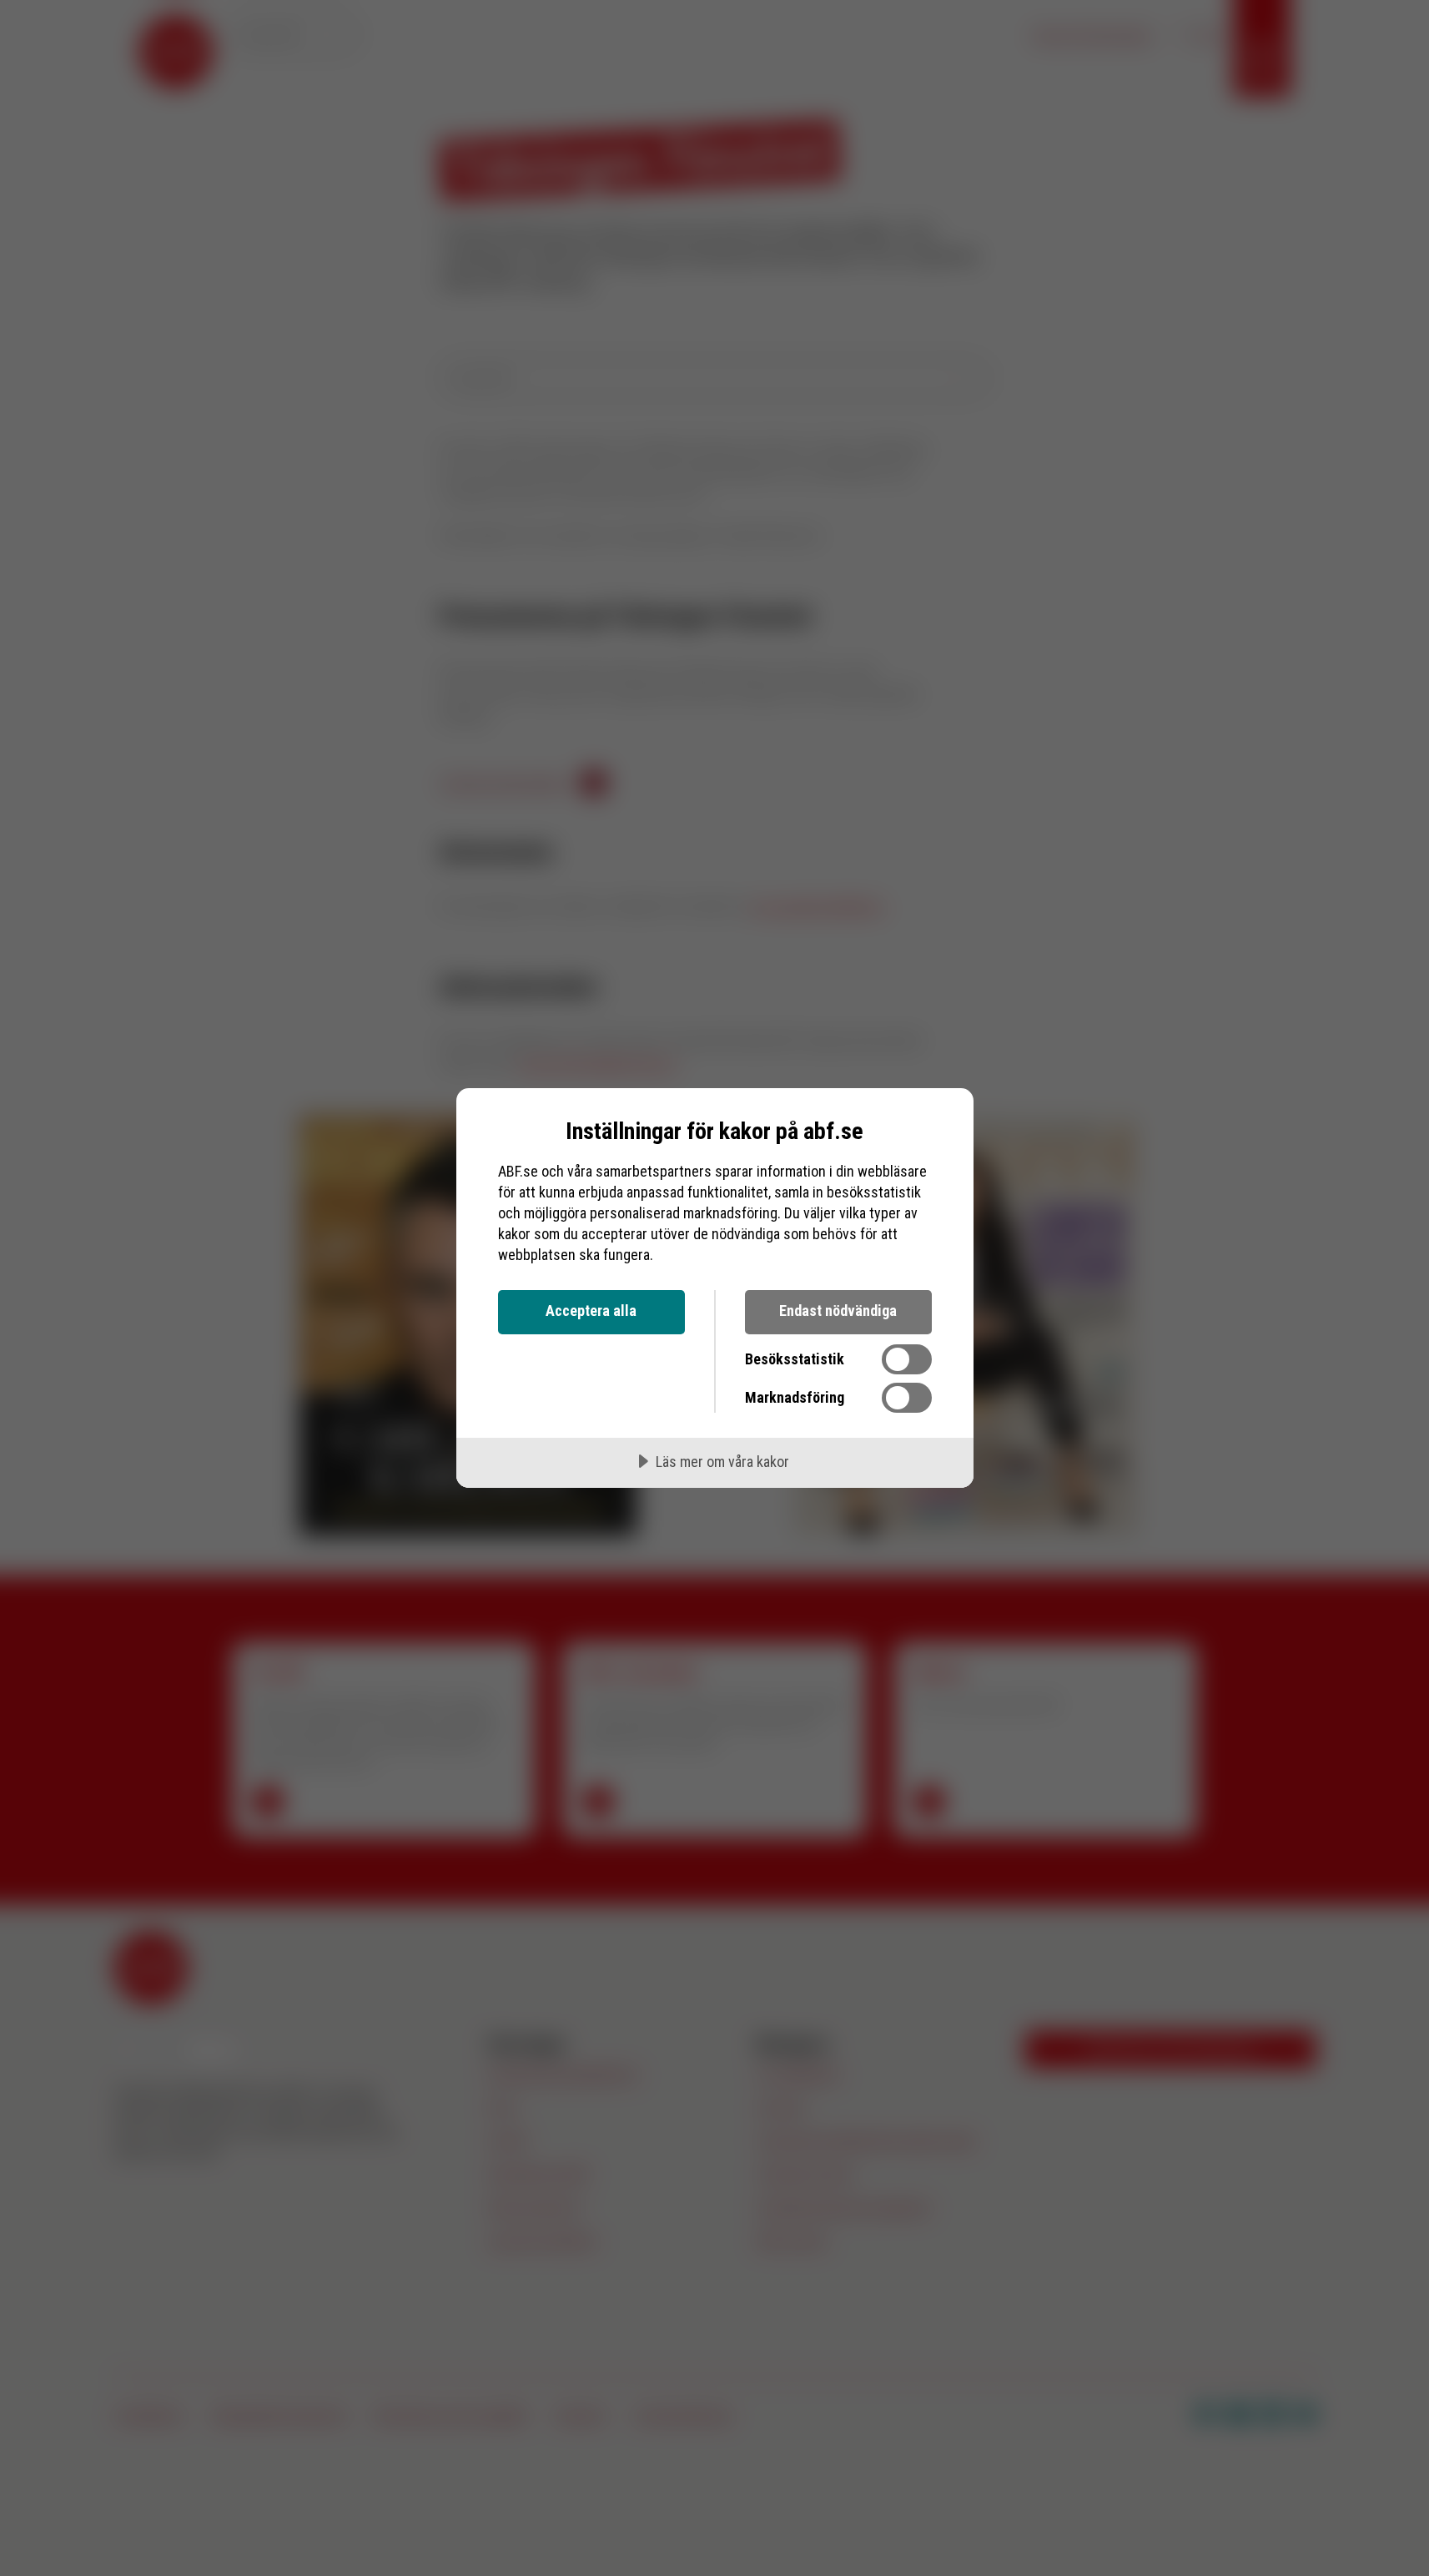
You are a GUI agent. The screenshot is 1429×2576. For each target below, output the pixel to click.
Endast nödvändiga (838, 1311)
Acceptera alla (591, 1311)
